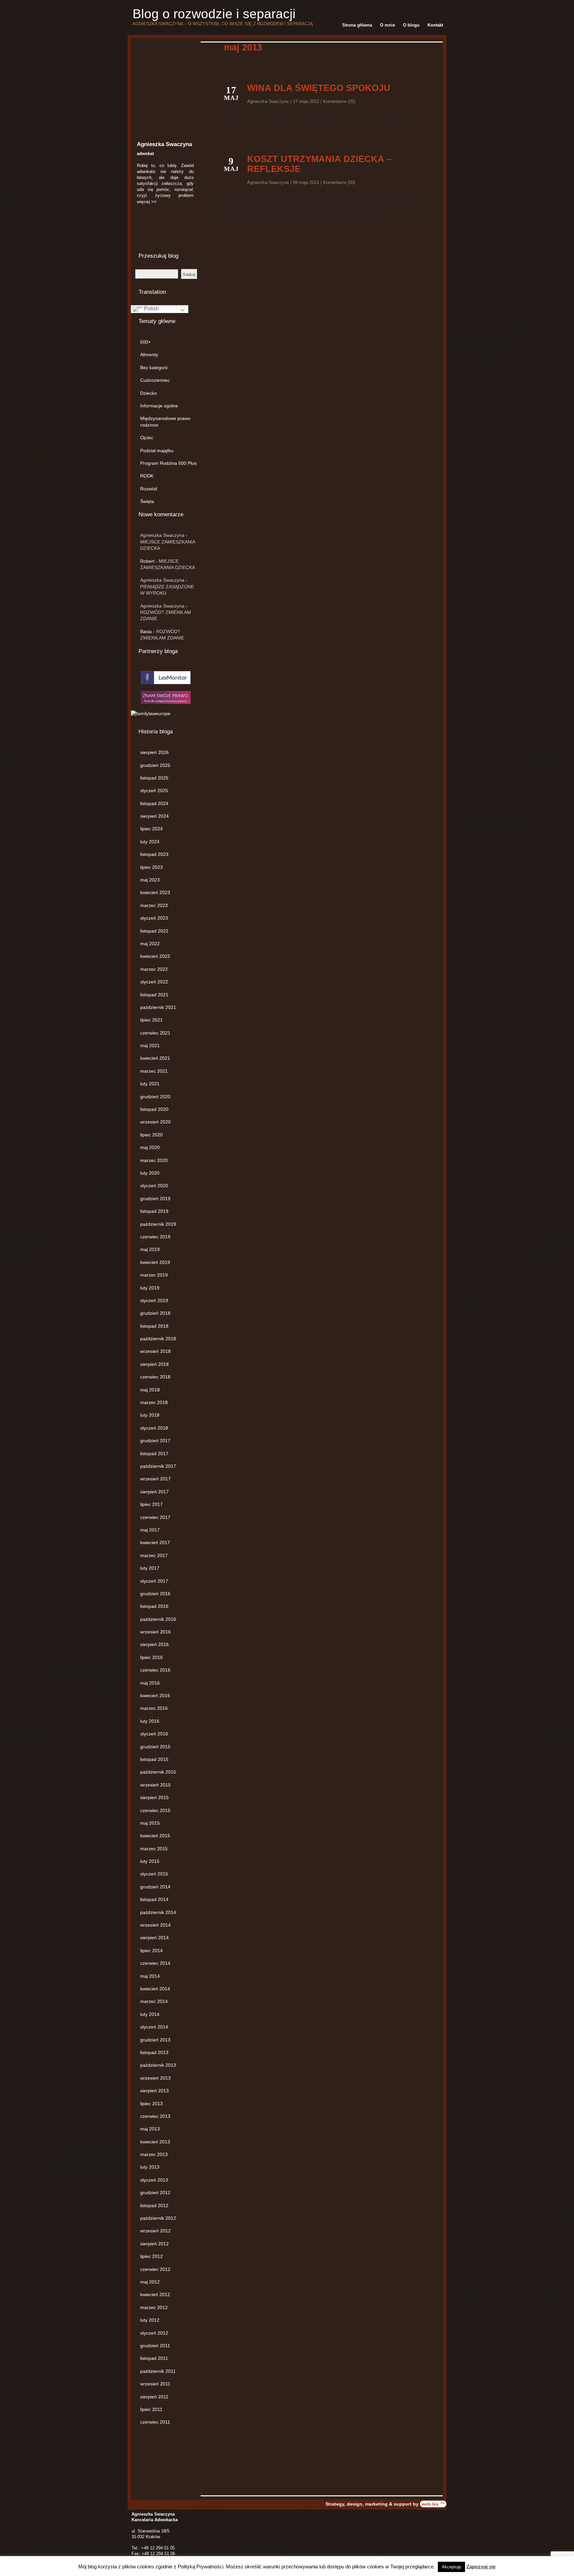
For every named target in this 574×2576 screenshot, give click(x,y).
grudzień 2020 (155, 1097)
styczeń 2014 (154, 2027)
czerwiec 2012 (155, 2269)
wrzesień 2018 (155, 1351)
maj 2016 (150, 1683)
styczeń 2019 (154, 1300)
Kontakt (435, 25)
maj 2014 (150, 1976)
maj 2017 (150, 1530)
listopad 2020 (154, 1109)
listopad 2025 (154, 778)
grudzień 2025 (155, 765)
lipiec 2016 (151, 1657)
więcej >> (147, 202)
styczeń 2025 (154, 790)
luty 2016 (150, 1721)
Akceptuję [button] (451, 2567)
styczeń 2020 (154, 1186)
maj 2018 (150, 1390)
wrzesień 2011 (155, 2384)
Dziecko (148, 393)
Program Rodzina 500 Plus (168, 463)
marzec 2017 (154, 1555)
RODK (147, 476)
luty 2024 (150, 842)
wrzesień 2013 (155, 2078)
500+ (145, 342)
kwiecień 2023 (155, 892)
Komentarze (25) (339, 101)
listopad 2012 (154, 2205)
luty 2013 (150, 2167)
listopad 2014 (154, 1899)
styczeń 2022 (154, 982)
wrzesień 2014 (155, 1925)
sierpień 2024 (154, 816)
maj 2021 (150, 1045)
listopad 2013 (154, 2052)
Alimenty (149, 355)
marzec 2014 (154, 2001)
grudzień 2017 (155, 1441)
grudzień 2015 (155, 1747)
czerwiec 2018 (155, 1377)
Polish (151, 309)
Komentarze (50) (339, 182)
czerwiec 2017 (155, 1517)
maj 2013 (150, 2129)
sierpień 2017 (154, 1492)
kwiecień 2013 (155, 2142)
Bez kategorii (154, 368)
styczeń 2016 (154, 1734)
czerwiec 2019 (155, 1237)
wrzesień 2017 (155, 1479)
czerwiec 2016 (155, 1670)
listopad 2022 (154, 931)
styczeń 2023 (154, 918)
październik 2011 (158, 2371)
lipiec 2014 (151, 1951)
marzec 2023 (154, 905)
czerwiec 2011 (155, 2422)
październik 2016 (158, 1619)
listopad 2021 (154, 995)
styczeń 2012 (154, 2333)
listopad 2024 (154, 803)
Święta (147, 501)
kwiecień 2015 (155, 1836)
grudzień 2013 (155, 2040)
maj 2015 (150, 1823)
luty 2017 (150, 1568)
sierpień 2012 (154, 2244)
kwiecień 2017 (155, 1542)
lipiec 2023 (151, 867)
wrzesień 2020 (155, 1122)
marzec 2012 (154, 2307)
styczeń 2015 (154, 1874)
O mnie (387, 25)
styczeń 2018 (154, 1428)
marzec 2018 (154, 1402)
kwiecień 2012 (155, 2294)
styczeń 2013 (154, 2180)
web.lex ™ (433, 2504)
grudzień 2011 (155, 2346)
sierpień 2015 (154, 1797)
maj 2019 (150, 1249)
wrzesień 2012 (155, 2231)
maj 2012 (150, 2282)
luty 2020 (150, 1173)
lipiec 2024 (151, 829)
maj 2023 (150, 880)
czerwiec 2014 (155, 1963)
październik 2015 (158, 1772)
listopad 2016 (154, 1606)
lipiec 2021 (151, 1020)
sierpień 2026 (154, 752)
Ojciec (147, 438)
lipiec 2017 (151, 1504)
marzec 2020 (154, 1160)
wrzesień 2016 (155, 1632)
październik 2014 (158, 1912)
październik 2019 (158, 1224)
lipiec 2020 (151, 1135)
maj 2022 (150, 944)
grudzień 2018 (155, 1313)
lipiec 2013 (151, 2104)
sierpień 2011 (154, 2397)
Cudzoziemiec (155, 380)
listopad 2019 (154, 1211)
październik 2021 (158, 1007)
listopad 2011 (154, 2358)
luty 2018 (150, 1415)
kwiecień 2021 (155, 1058)
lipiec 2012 (151, 2256)
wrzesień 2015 (155, 1785)
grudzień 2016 (155, 1594)
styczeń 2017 (154, 1581)
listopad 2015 (154, 1759)
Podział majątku (157, 451)
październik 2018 (158, 1339)
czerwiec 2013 (155, 2116)
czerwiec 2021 (155, 1033)
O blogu (411, 25)
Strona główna (357, 25)
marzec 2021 (154, 1071)
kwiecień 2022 (155, 956)
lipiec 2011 (151, 2409)
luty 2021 (150, 1084)
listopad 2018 (154, 1326)
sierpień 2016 (154, 1644)
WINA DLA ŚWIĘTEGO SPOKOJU (319, 88)
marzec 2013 (154, 2154)
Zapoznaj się (481, 2567)
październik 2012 (158, 2218)
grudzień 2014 (155, 1887)
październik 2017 (158, 1466)
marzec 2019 (154, 1275)
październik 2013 (158, 2065)
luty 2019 (150, 1288)
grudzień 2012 (155, 2193)
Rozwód (149, 489)
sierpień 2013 (154, 2091)
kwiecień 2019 (155, 1262)
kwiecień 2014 (155, 1989)
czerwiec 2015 (155, 1810)
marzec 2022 (154, 969)
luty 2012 (150, 2320)
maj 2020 (150, 1147)
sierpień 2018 (154, 1364)
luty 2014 (150, 2014)
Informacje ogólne (159, 406)
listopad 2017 (154, 1454)
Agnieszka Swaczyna (162, 535)
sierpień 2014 (154, 1938)
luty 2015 (150, 1861)
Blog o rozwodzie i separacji (214, 14)
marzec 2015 (154, 1849)
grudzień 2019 (155, 1199)
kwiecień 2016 (155, 1696)
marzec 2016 (154, 1708)
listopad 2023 (154, 854)
